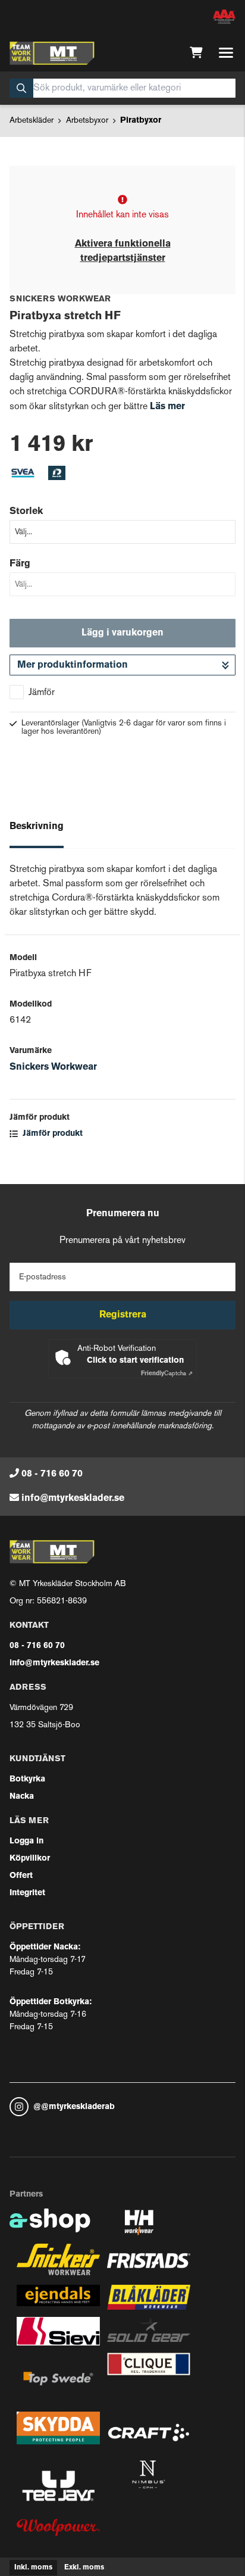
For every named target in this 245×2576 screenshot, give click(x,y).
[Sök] (21, 88)
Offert (21, 1876)
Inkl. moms (33, 2568)
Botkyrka (27, 1779)
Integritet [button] (27, 1893)
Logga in (26, 1841)
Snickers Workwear (53, 1067)
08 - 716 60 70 (52, 1474)
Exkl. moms (84, 2568)
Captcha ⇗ (167, 1374)
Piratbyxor (141, 121)
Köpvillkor (30, 1859)
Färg (20, 564)
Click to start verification (135, 1361)
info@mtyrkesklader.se (73, 1499)
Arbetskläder (32, 121)
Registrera (123, 1315)
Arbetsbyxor (87, 121)
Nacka (22, 1797)
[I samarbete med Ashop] (50, 2226)
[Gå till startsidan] (52, 53)
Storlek (26, 512)
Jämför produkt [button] (51, 1134)
